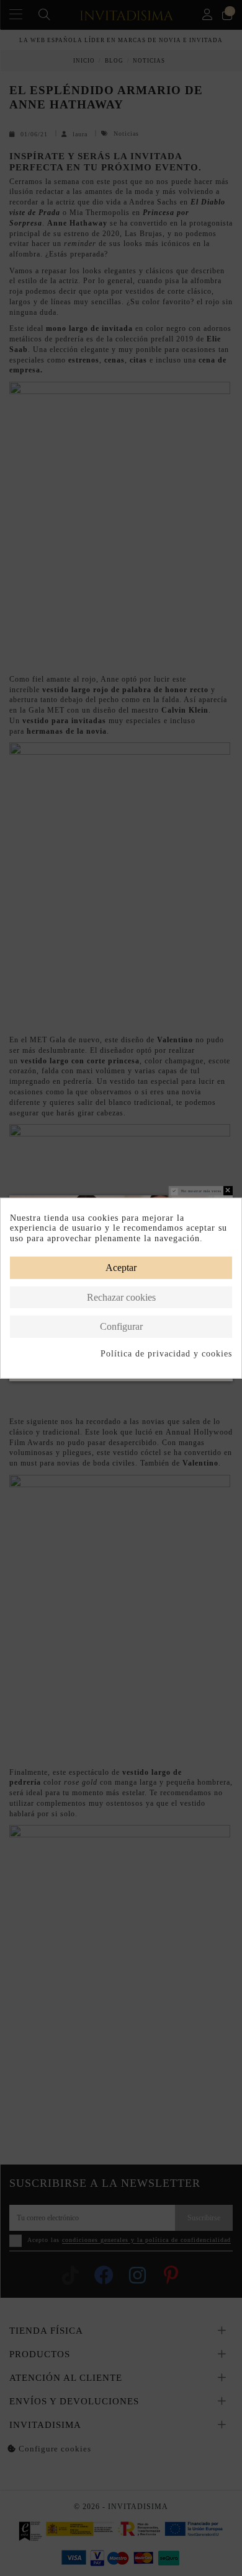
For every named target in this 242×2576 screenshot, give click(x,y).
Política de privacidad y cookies (166, 1354)
